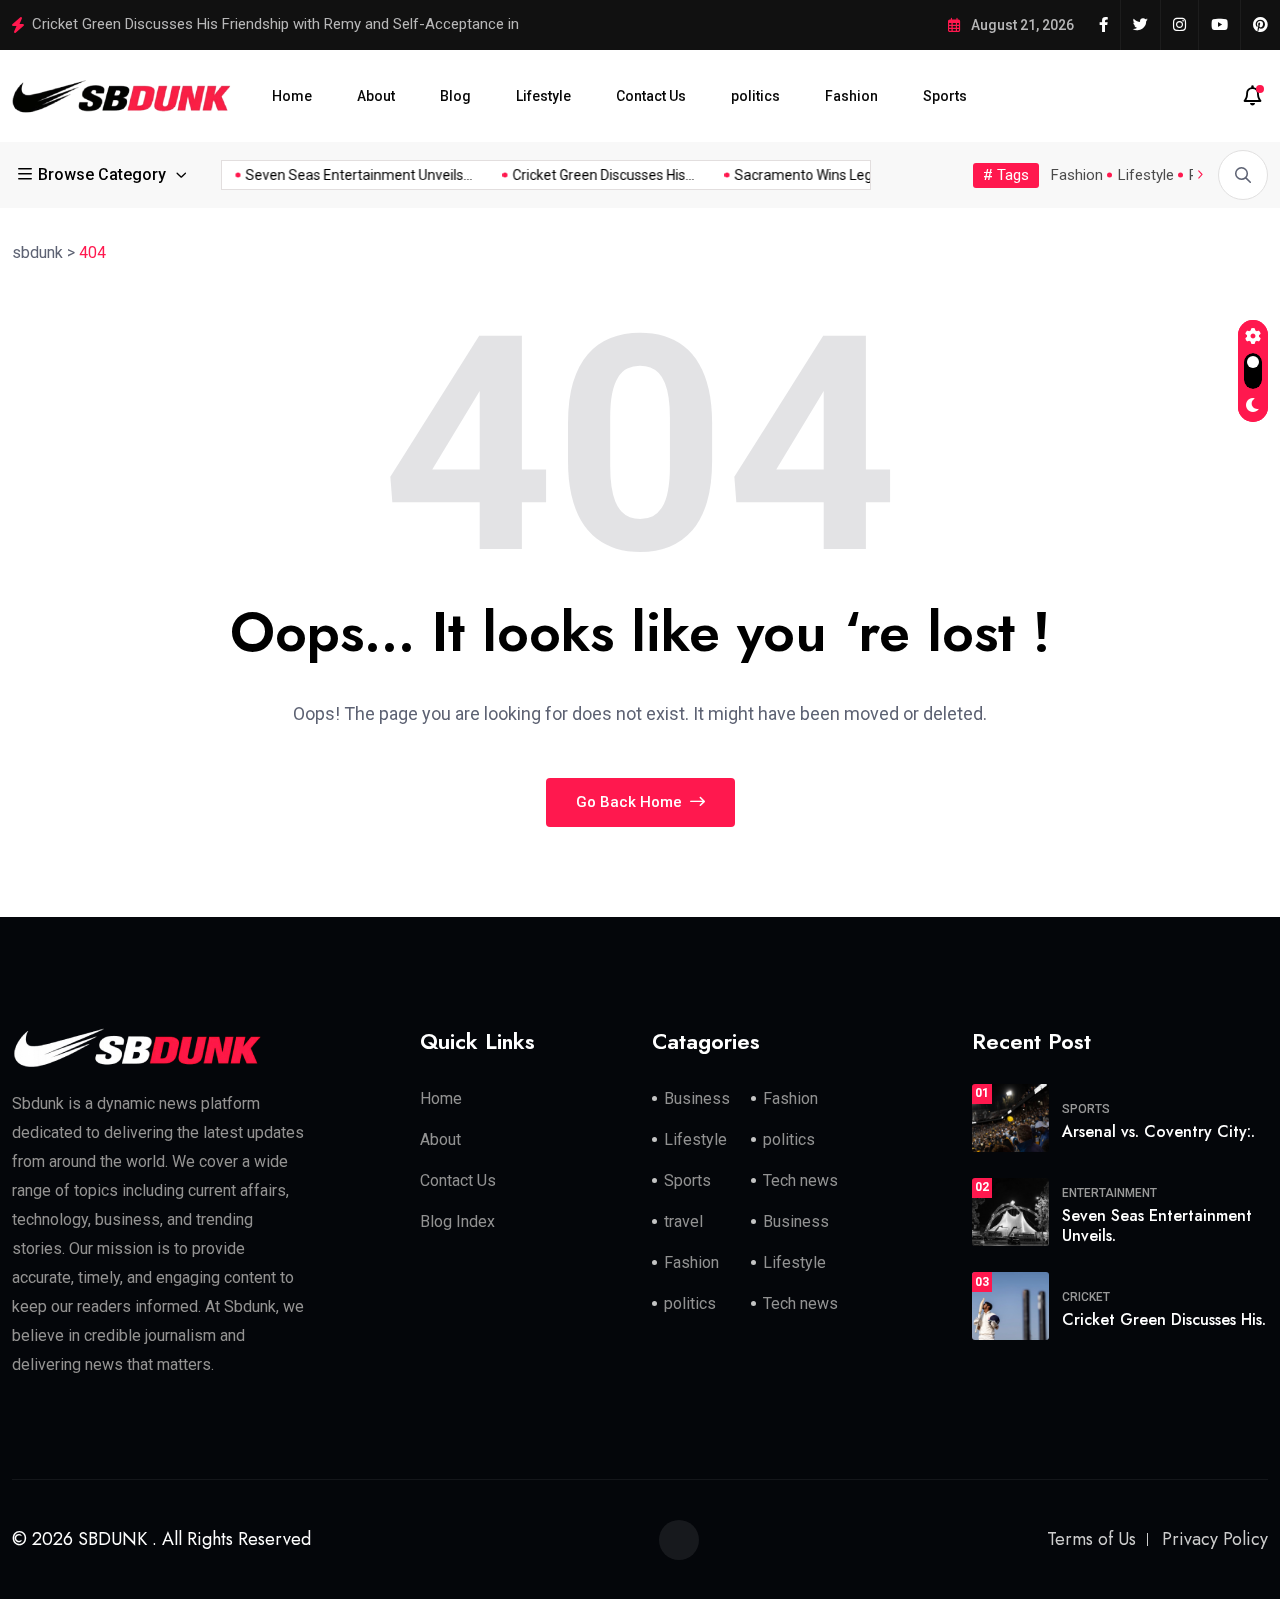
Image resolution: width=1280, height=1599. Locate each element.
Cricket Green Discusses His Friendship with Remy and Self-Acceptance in (275, 24)
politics (755, 96)
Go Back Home (631, 802)
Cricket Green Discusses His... (595, 175)
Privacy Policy (1215, 1539)
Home (292, 96)
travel (683, 1221)
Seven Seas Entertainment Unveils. (1157, 1226)
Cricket (1086, 1297)
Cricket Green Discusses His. (1164, 1319)
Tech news (800, 1180)
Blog (455, 96)
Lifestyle (543, 96)
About (376, 96)
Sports (945, 96)
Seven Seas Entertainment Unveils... (350, 175)
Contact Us (651, 96)
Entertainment (1109, 1193)
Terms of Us (1091, 1539)
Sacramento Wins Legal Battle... (825, 175)
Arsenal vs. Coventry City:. (1158, 1131)
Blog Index (457, 1221)
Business (697, 1098)
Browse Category (102, 174)
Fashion (851, 96)
